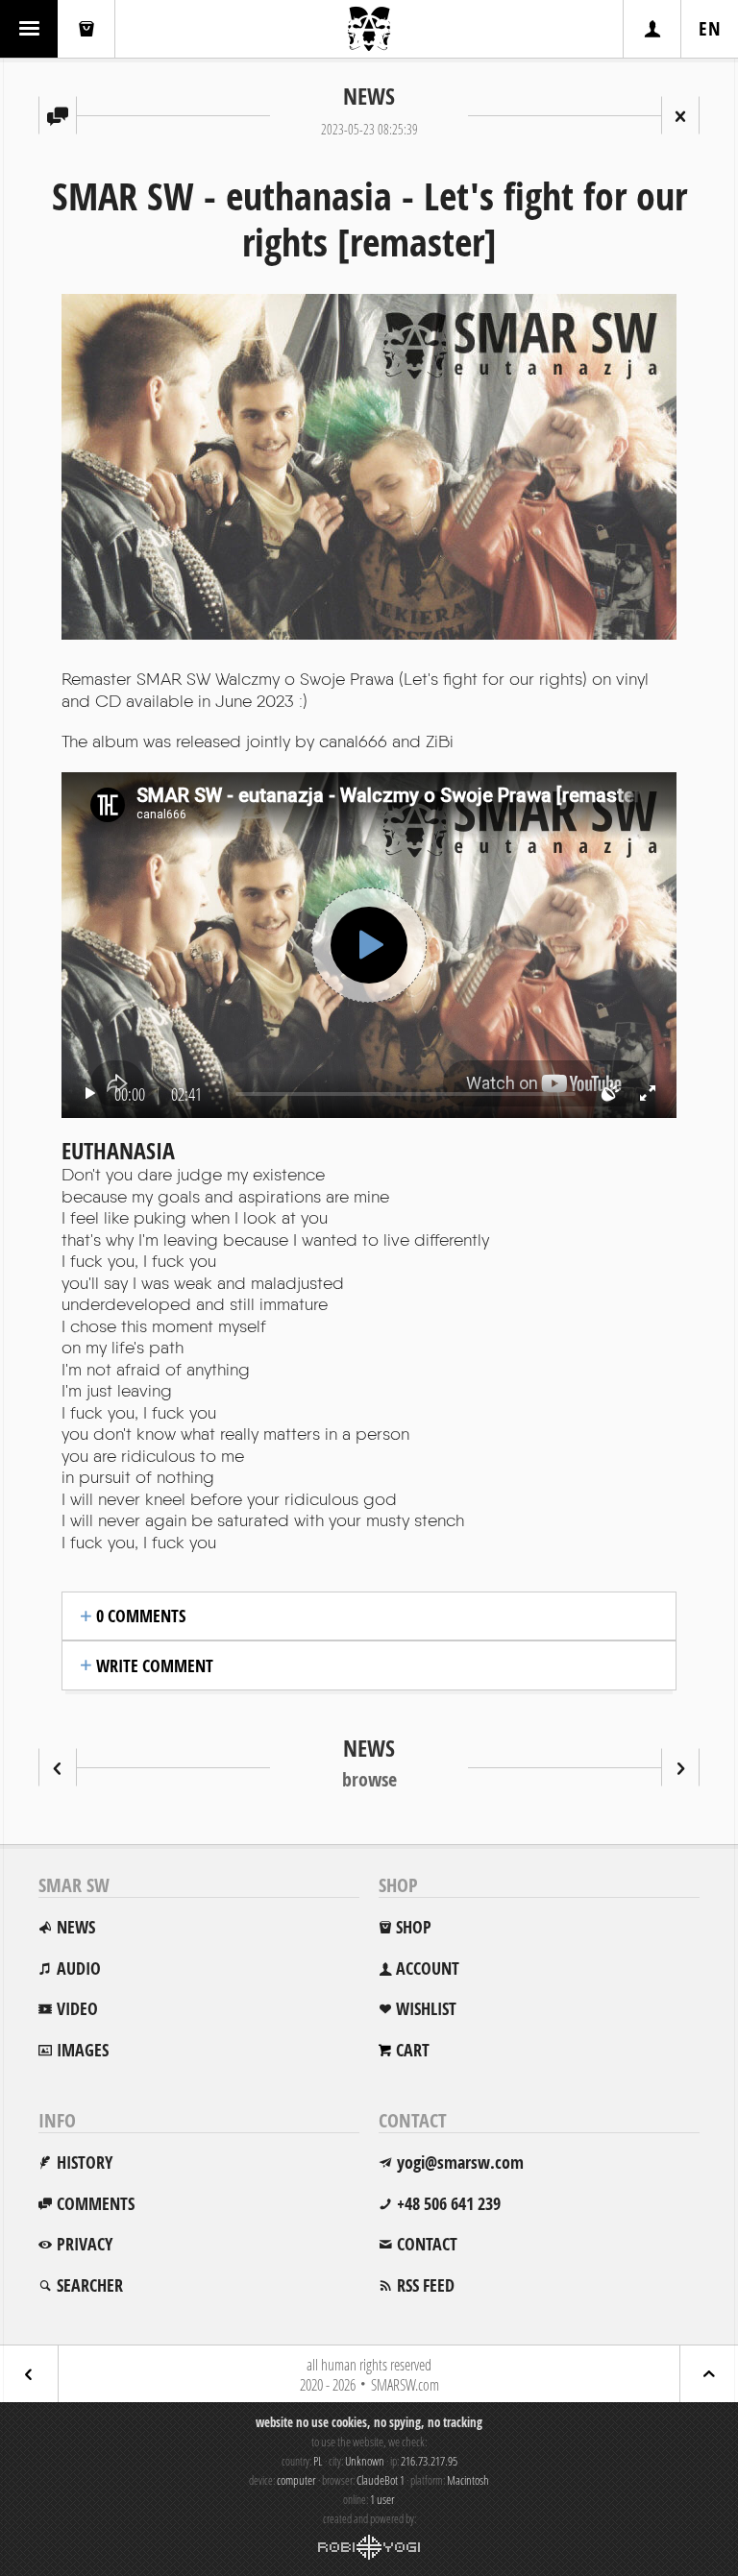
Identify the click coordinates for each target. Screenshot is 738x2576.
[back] (29, 2374)
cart (413, 2050)
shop (414, 1927)
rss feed (426, 2285)
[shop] (86, 29)
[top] (709, 2374)
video (77, 2009)
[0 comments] (58, 115)
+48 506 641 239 (449, 2204)
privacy (85, 2244)
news (76, 1927)
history (85, 2163)
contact (427, 2244)
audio (79, 1968)
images (83, 2050)
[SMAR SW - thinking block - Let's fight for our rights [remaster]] (58, 1767)
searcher (90, 2285)
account (428, 1968)
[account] (652, 29)
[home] (369, 29)
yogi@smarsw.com (460, 2163)
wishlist (426, 2009)
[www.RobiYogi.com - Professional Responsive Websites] (369, 2547)
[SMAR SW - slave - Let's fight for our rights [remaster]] (680, 1767)
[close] (680, 115)
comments (96, 2204)
